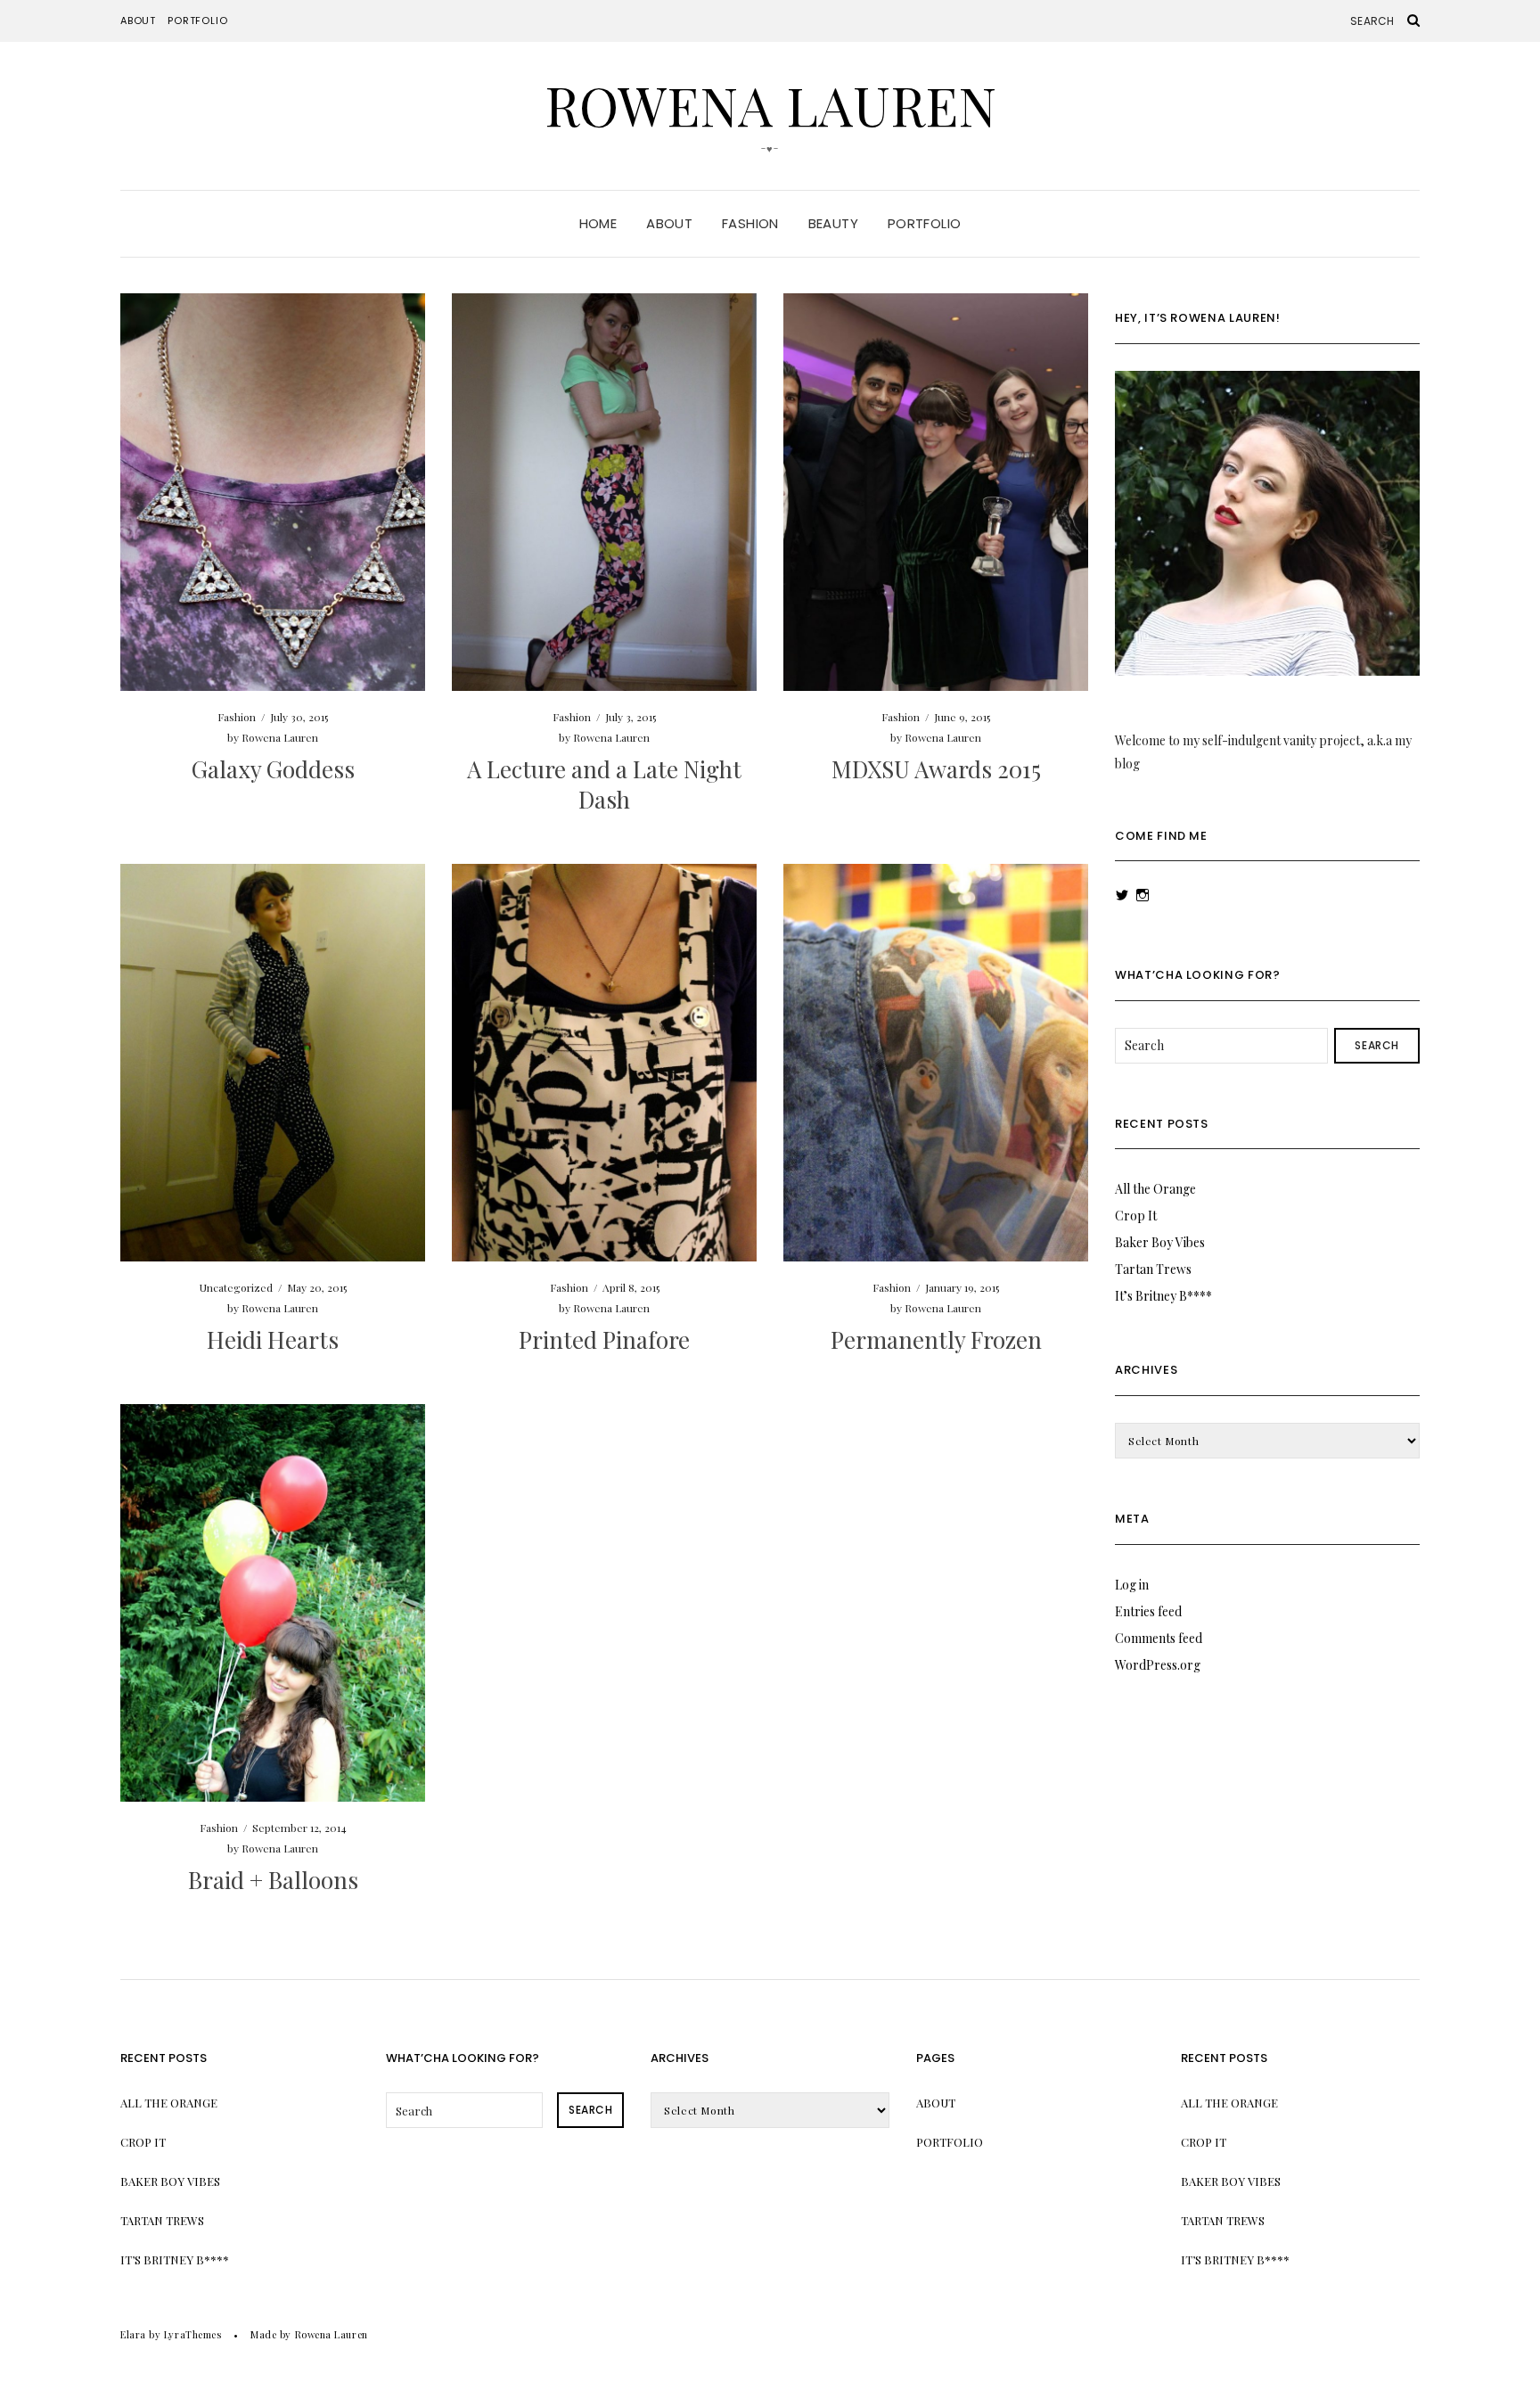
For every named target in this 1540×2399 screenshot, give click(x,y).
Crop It (1136, 1216)
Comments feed (1159, 1638)
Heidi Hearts (273, 1339)
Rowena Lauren (770, 104)
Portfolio (197, 21)
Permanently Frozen (936, 1339)
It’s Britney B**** (1163, 1296)
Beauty (833, 223)
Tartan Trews (1153, 1269)
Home (598, 223)
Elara (133, 2334)
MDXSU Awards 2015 (936, 769)
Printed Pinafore (604, 1339)
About (138, 21)
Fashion (750, 223)
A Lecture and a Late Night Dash (604, 784)
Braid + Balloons (273, 1880)
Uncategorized (236, 1287)
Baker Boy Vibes (1160, 1242)
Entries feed (1148, 1611)
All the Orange (1155, 1189)
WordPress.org (1158, 1665)
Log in (1132, 1585)
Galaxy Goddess (273, 769)
